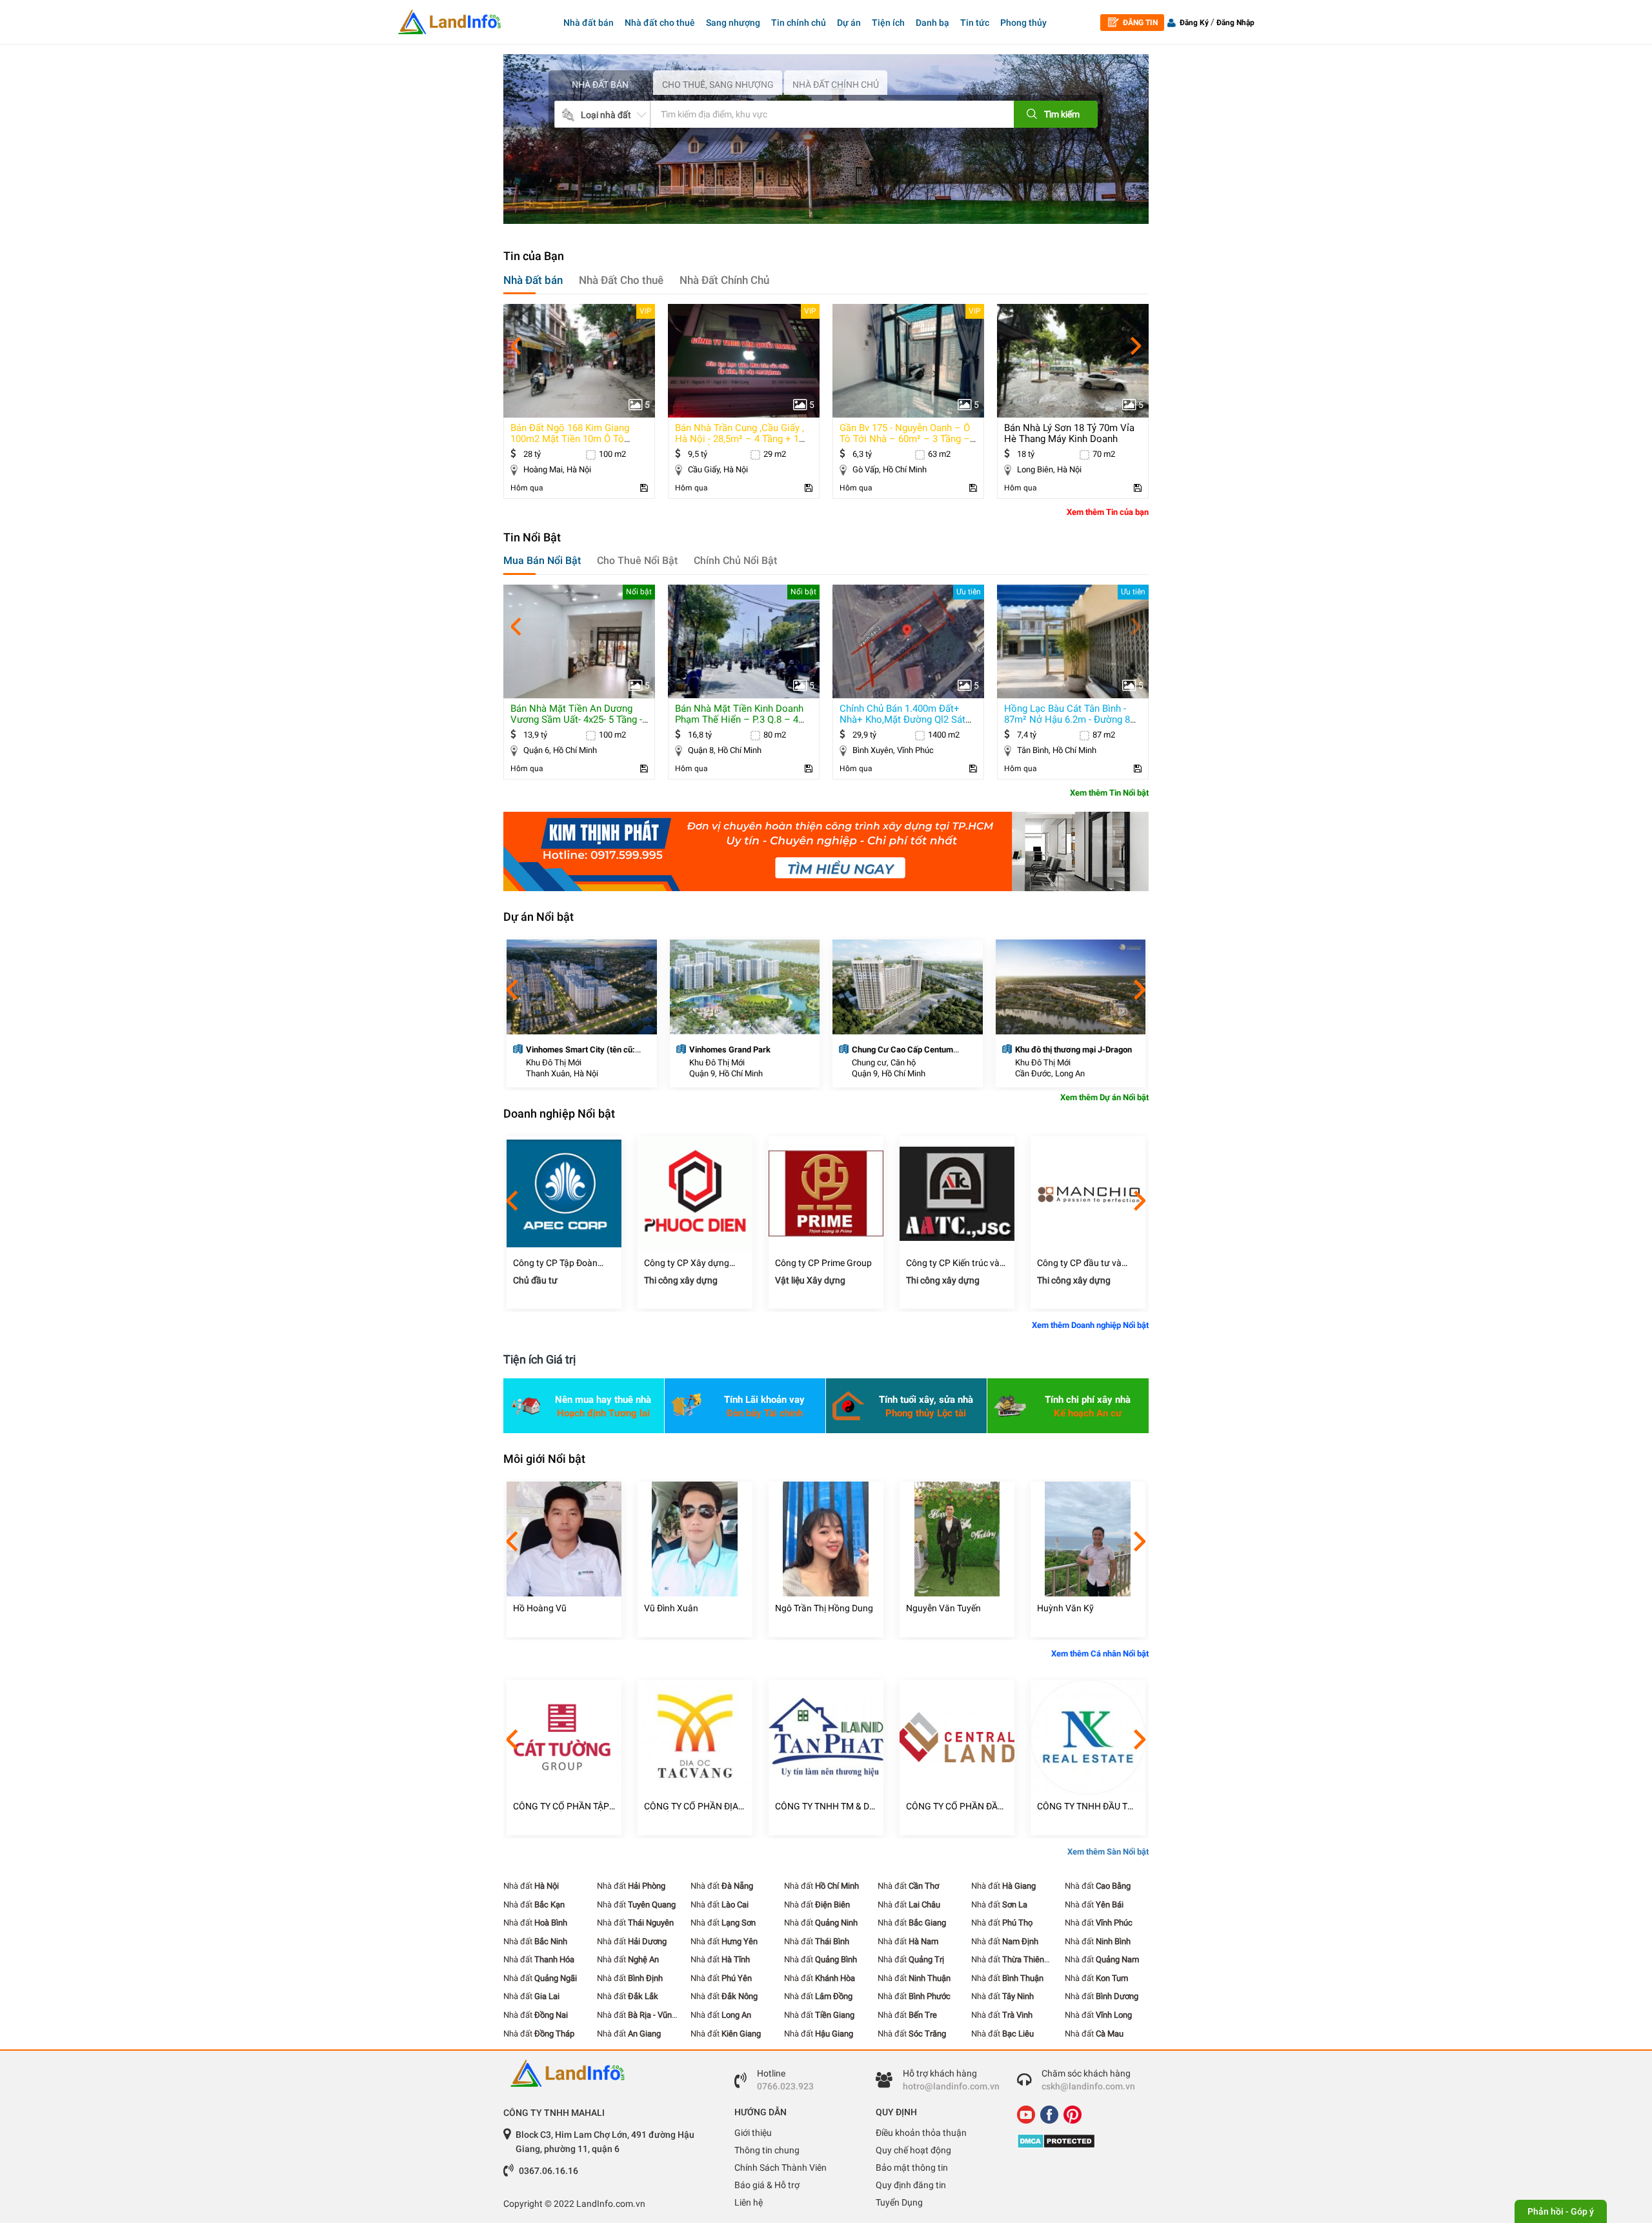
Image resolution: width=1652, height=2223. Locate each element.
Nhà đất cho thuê (660, 23)
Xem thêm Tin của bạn (1108, 512)
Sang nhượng (733, 23)
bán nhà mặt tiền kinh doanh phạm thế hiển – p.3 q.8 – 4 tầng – (739, 719)
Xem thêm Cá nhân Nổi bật (1100, 1654)
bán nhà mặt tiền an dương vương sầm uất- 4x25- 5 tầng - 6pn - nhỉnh (576, 719)
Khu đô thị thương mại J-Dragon (1073, 1050)
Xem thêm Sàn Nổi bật (1108, 1852)
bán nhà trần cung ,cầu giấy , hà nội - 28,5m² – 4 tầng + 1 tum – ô (740, 439)
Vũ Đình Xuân (671, 1608)
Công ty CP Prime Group (823, 1263)
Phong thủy (1023, 23)
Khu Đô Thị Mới (554, 1062)
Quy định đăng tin (911, 2185)
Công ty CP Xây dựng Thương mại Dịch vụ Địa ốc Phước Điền (691, 1263)
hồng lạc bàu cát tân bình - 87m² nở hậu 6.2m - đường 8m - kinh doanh (1071, 719)
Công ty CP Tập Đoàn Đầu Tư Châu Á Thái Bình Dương (562, 1263)
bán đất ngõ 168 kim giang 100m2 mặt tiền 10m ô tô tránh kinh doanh (570, 439)
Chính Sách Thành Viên (781, 2168)
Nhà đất (531, 1886)
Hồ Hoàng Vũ (540, 1608)
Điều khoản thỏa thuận (921, 2133)
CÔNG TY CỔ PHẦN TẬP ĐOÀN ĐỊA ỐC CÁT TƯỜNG (561, 1806)
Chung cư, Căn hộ (884, 1062)
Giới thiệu (753, 2133)
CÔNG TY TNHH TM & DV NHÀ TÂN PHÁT (825, 1806)
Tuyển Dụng (899, 2202)
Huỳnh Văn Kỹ (1065, 1608)
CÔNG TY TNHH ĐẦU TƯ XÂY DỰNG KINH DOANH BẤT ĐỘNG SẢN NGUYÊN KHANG (1087, 1806)
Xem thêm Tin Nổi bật (1109, 793)
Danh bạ (932, 23)
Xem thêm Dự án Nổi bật (1104, 1097)
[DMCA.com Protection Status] (1078, 2141)
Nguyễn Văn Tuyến (943, 1608)
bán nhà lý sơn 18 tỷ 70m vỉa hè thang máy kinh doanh (1069, 433)
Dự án (849, 23)
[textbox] (812, 114)
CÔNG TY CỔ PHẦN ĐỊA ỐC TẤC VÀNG (691, 1806)
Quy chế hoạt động (913, 2150)
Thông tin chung (767, 2150)
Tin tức (975, 23)
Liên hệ (749, 2202)
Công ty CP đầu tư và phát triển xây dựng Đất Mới (1084, 1263)
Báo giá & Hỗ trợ (767, 2185)
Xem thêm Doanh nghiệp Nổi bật (1090, 1325)
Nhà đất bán (589, 23)
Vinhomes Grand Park (730, 1050)
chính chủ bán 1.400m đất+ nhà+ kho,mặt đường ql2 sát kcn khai (902, 719)
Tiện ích (888, 23)
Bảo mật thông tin (912, 2168)
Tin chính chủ (799, 23)
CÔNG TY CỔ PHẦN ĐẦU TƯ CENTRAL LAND (955, 1806)
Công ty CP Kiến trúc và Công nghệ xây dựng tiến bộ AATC (956, 1263)
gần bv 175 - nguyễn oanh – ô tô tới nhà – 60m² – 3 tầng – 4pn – (905, 439)
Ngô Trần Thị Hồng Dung (824, 1608)
